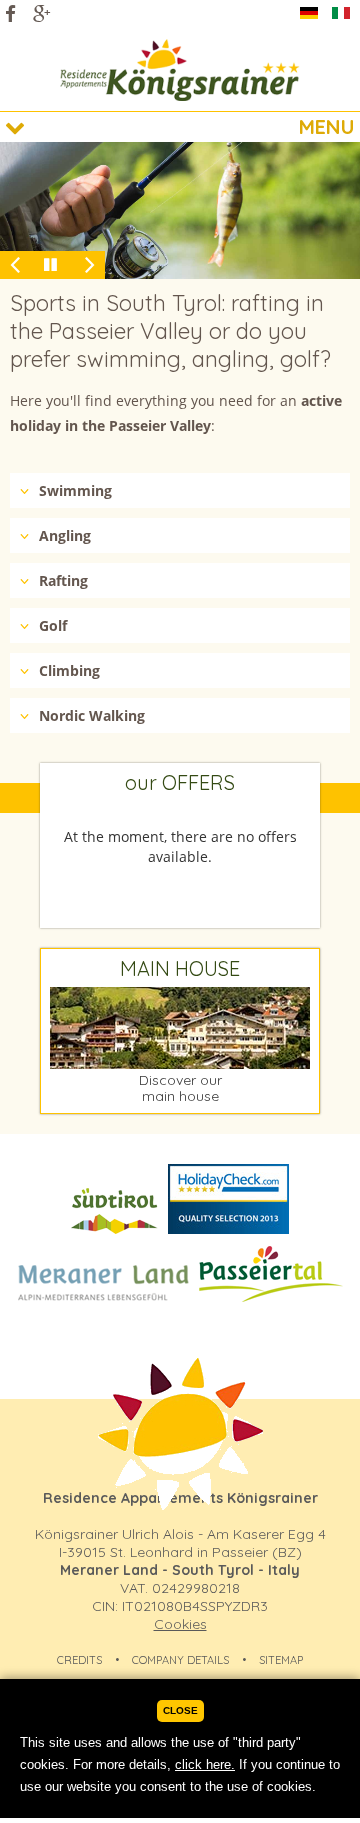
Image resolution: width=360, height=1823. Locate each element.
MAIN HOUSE (180, 968)
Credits (79, 1660)
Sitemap (281, 1660)
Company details (180, 1660)
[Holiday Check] (228, 1233)
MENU (327, 126)
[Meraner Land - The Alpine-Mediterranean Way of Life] (103, 1301)
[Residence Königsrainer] (180, 70)
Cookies (180, 1624)
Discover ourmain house (180, 1088)
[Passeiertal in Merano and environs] (271, 1301)
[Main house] (180, 1063)
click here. (205, 1764)
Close (180, 1710)
